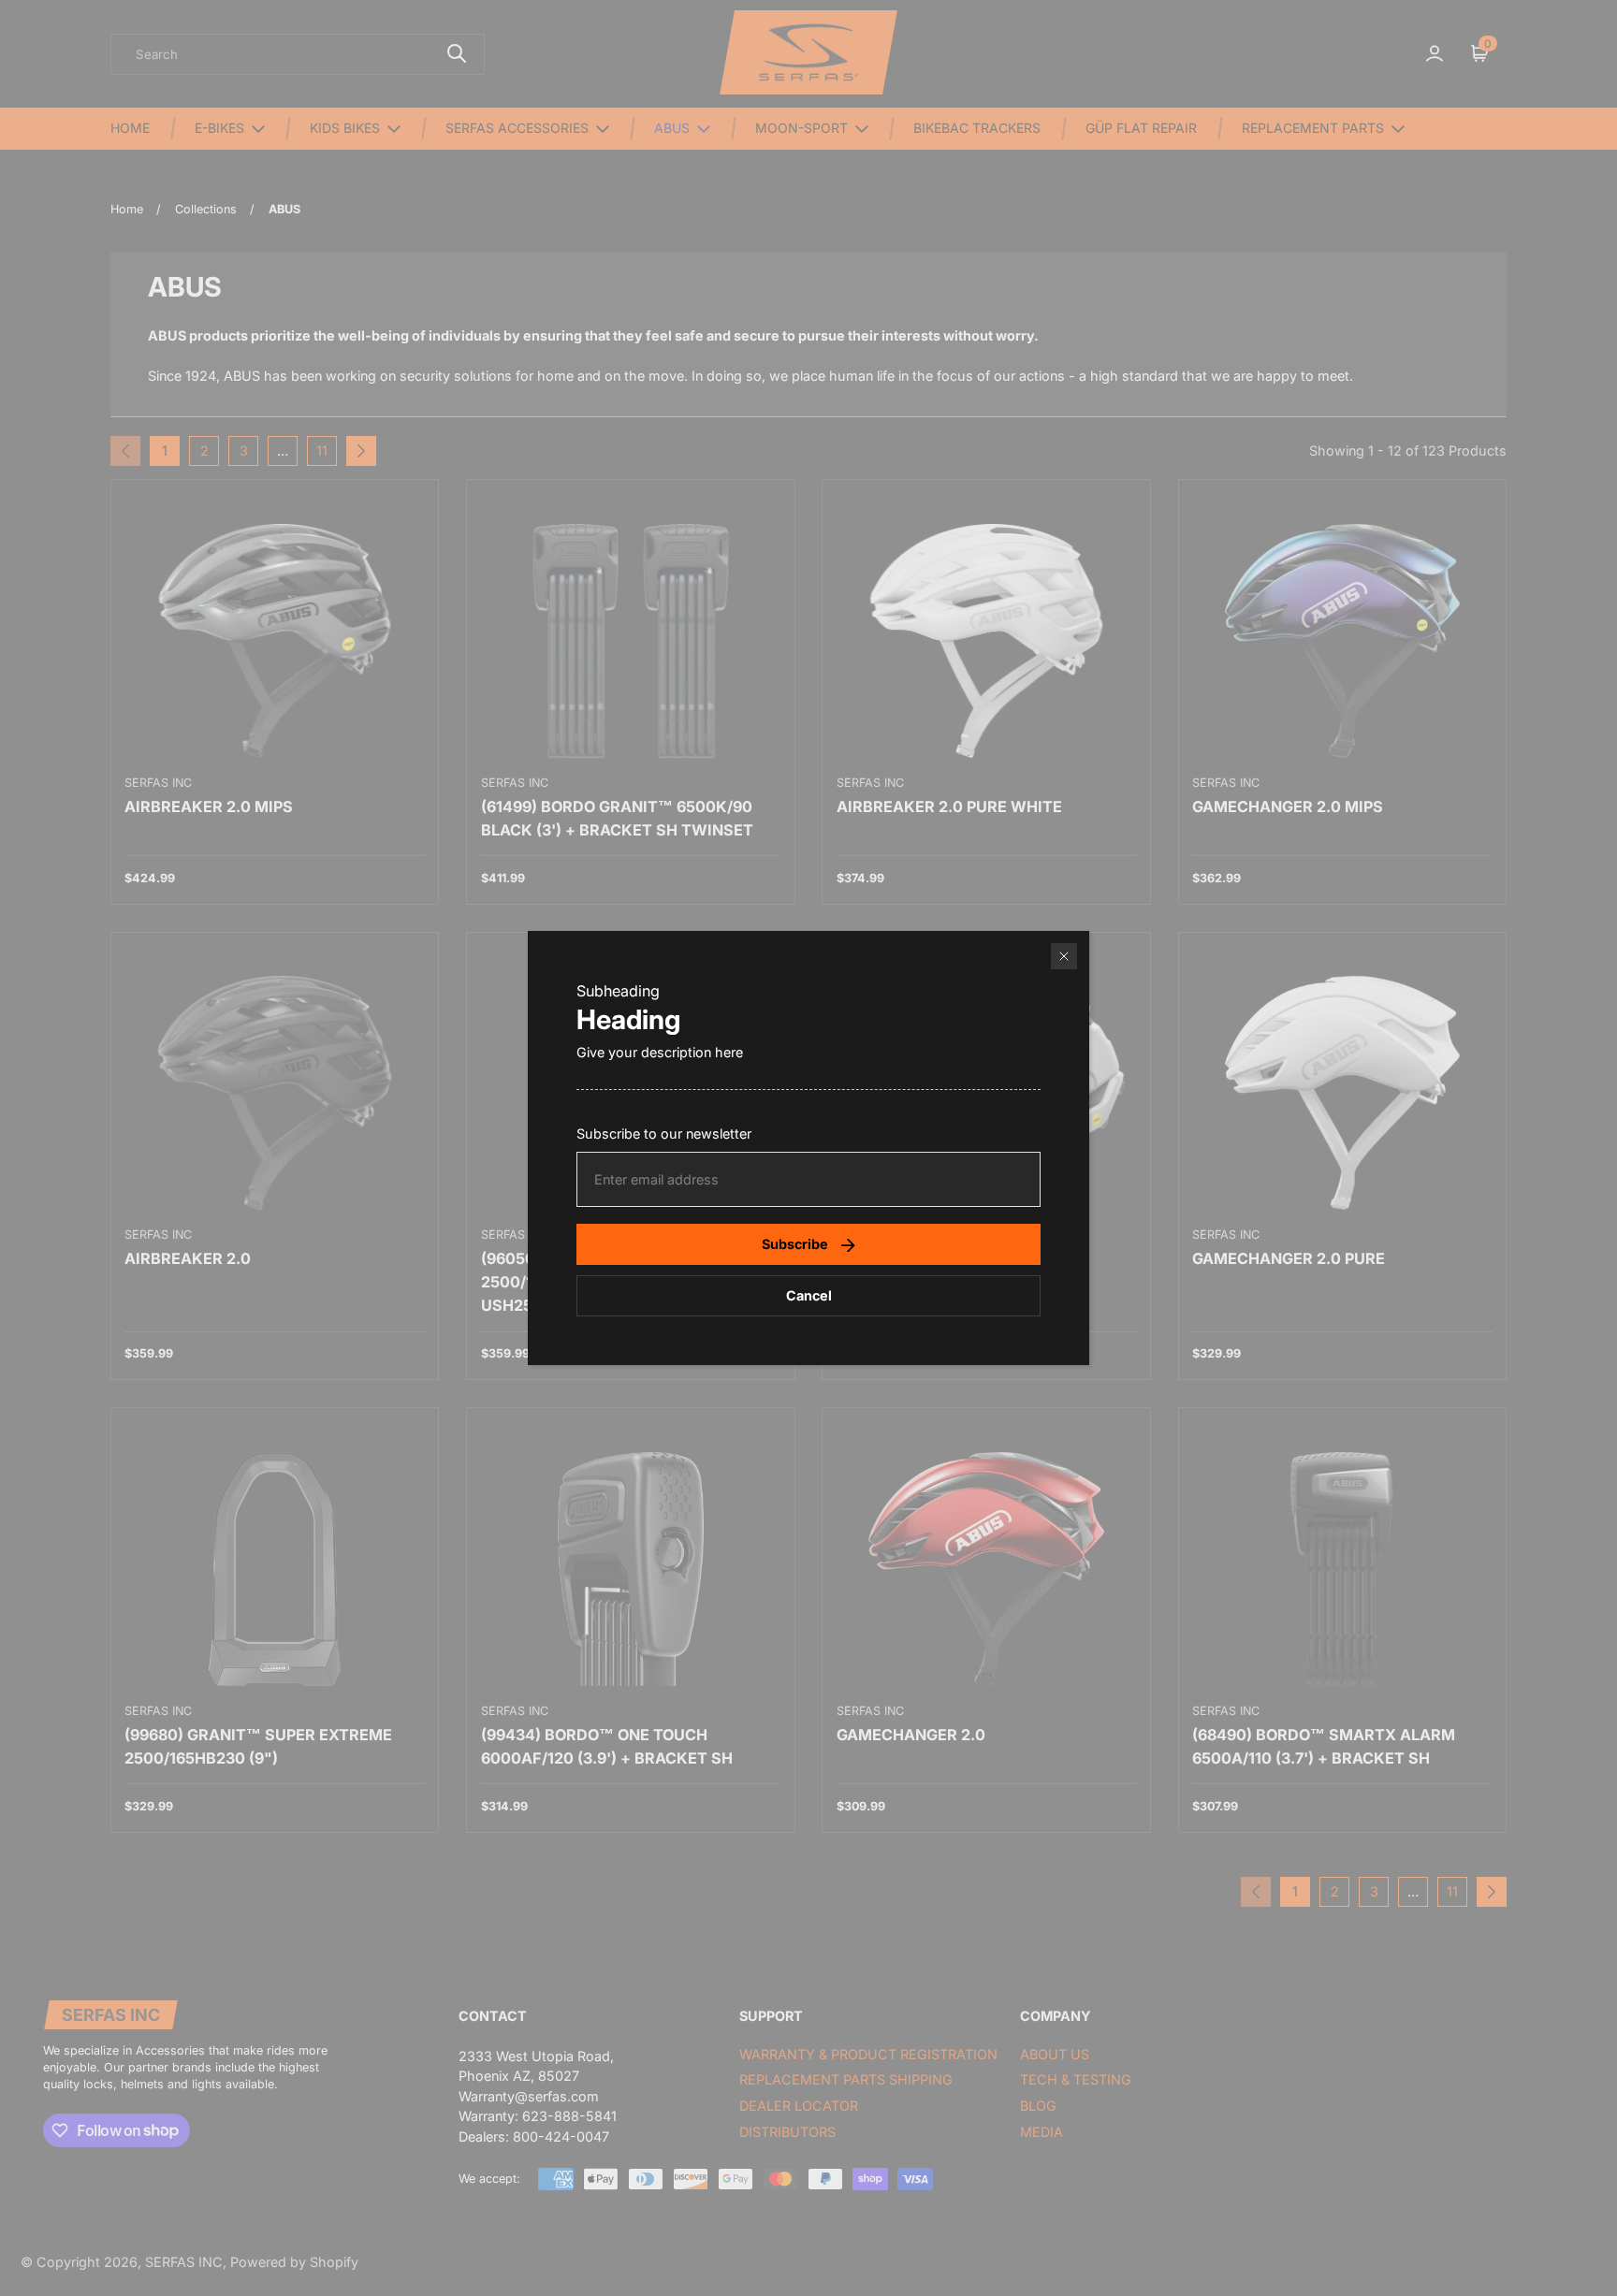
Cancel (809, 1295)
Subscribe (795, 1244)
